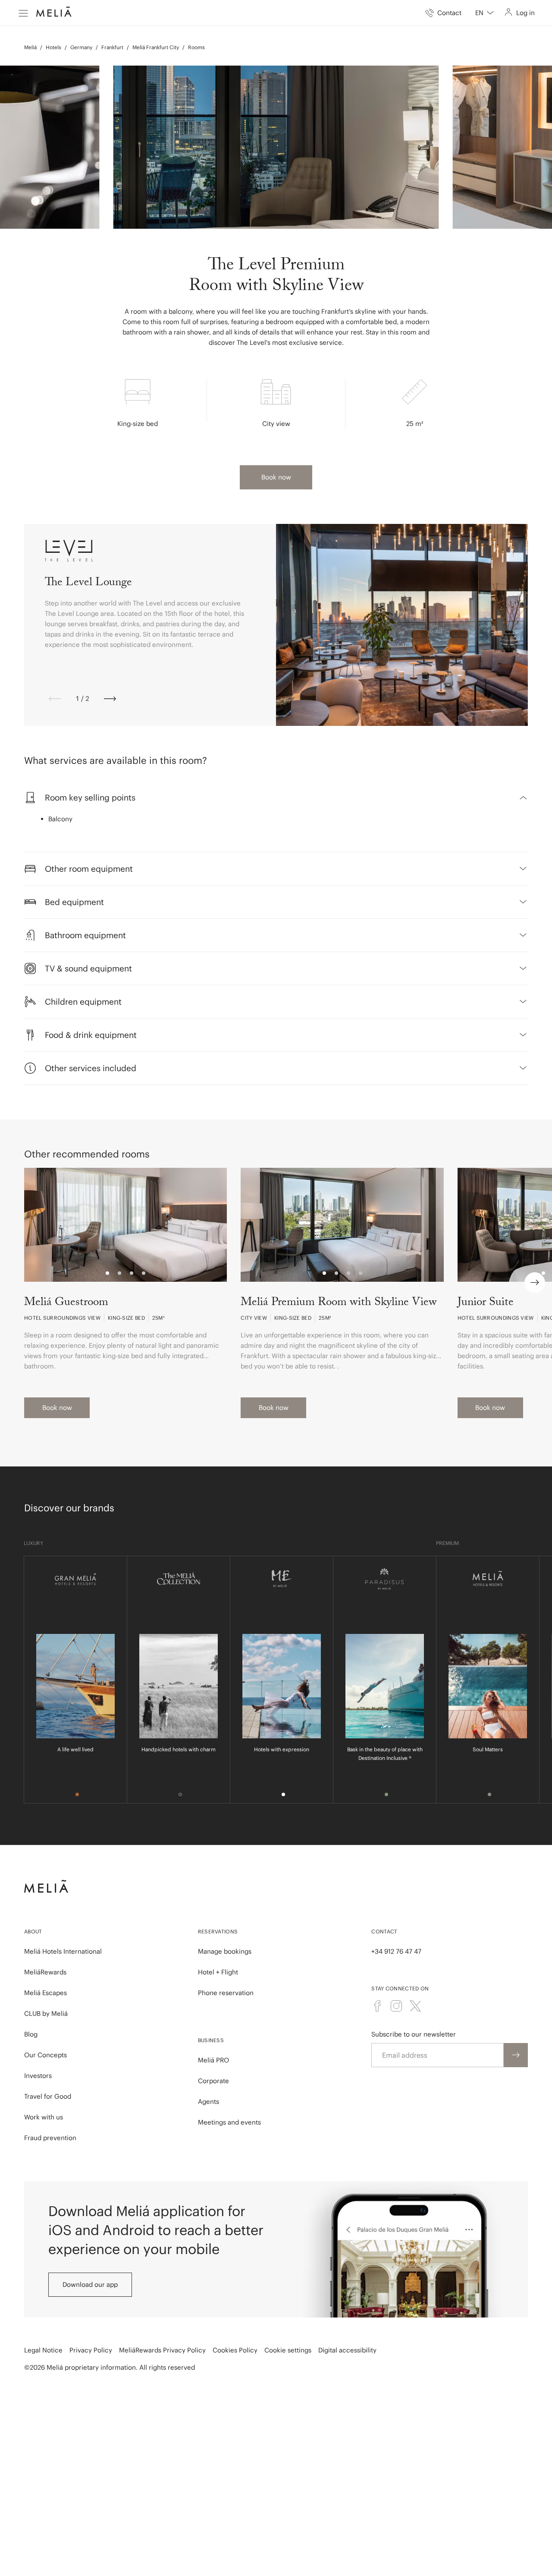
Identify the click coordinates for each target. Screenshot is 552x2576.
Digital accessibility (347, 2350)
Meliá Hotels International (63, 1951)
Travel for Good (48, 2096)
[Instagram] (396, 2006)
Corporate (213, 2081)
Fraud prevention (50, 2138)
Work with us (44, 2117)
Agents (209, 2101)
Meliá (30, 47)
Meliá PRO (213, 2060)
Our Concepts (45, 2055)
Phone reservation (226, 1993)
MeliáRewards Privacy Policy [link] (162, 2350)
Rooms (196, 47)
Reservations (218, 1931)
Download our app (90, 2284)
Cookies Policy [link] (235, 2350)
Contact (384, 1931)
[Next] (110, 699)
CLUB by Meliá (46, 2013)
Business (211, 2040)
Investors (38, 2076)
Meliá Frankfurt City (156, 47)
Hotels (53, 47)
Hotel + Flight (218, 1972)
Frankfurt (112, 47)
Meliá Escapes (45, 1993)
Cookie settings (288, 2350)
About (33, 1931)
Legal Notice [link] (43, 2350)
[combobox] (485, 13)
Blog (31, 2034)
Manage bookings (225, 1951)
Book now (276, 477)
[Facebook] (377, 2006)
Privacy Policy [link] (91, 2350)
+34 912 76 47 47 (396, 1951)
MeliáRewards (45, 1972)
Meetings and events (229, 2122)
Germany (81, 47)
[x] (415, 2006)
